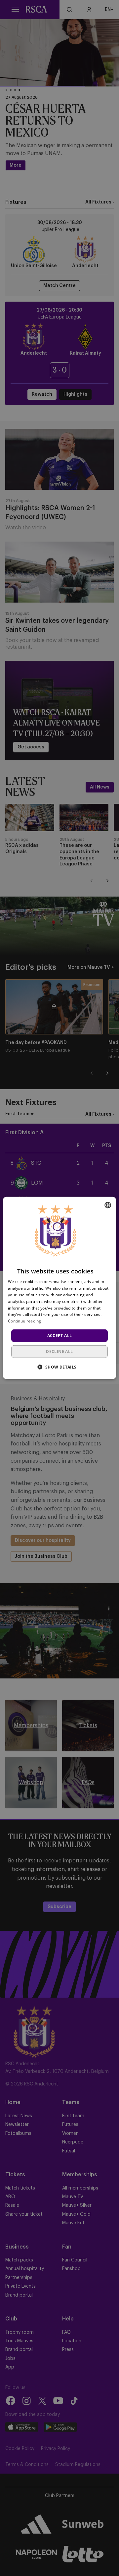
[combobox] (108, 1205)
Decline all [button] (59, 1351)
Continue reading (25, 1321)
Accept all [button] (60, 1336)
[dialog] (59, 1288)
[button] (59, 1367)
